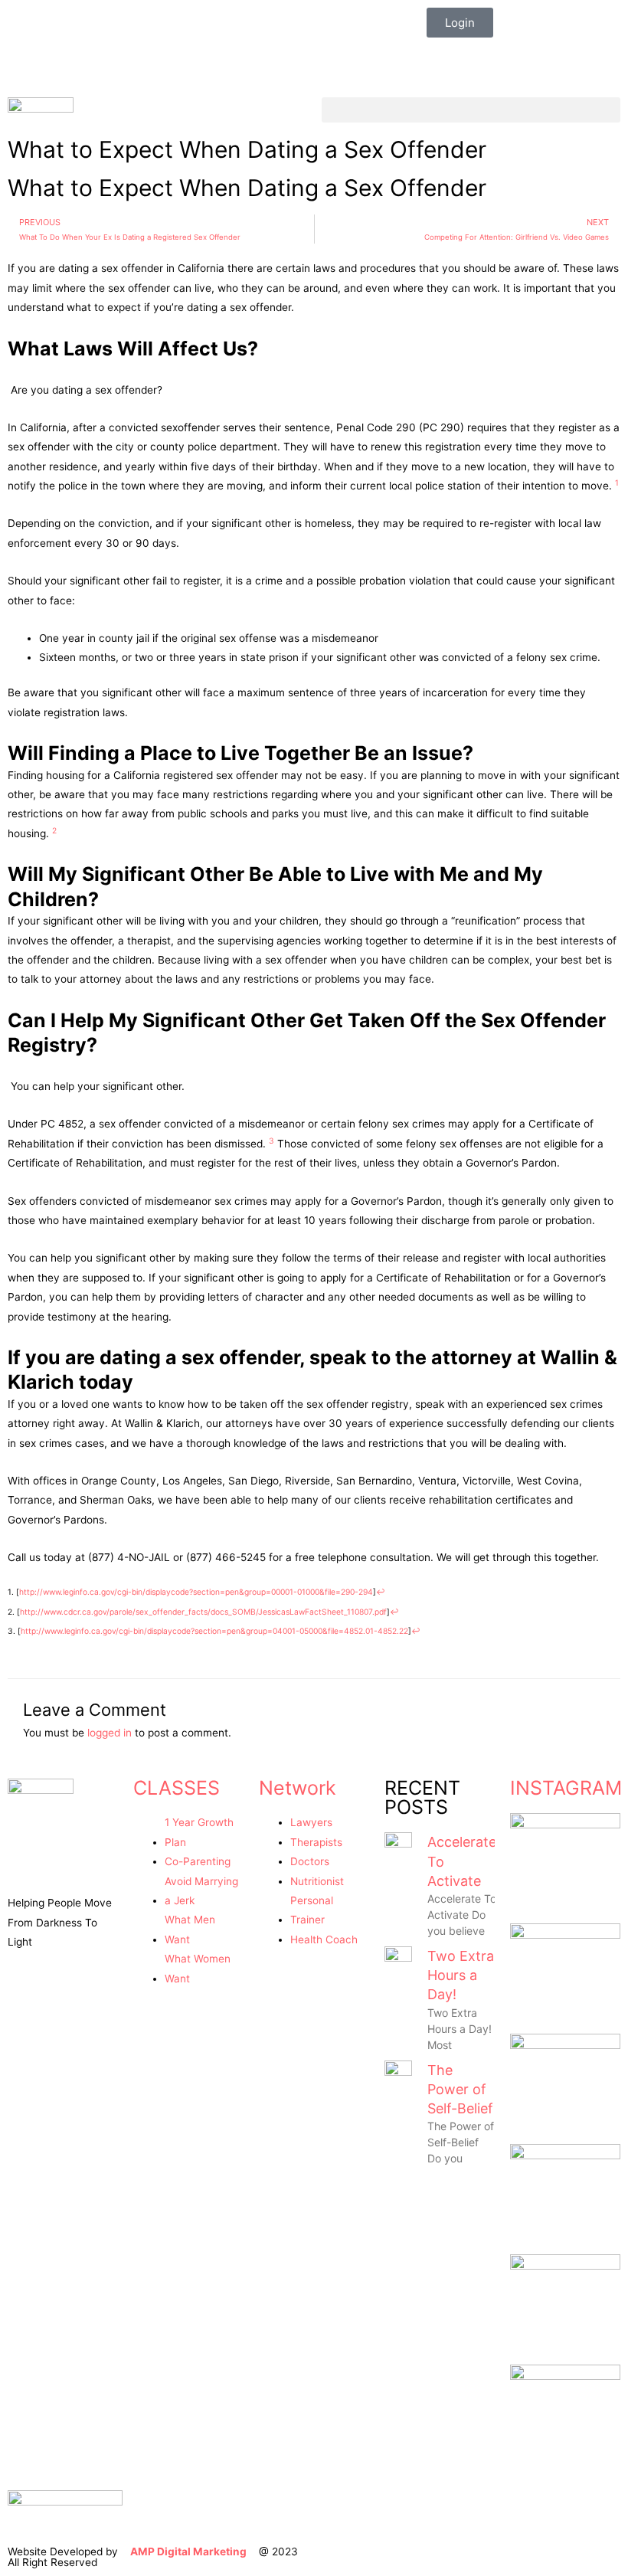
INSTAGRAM (566, 1788)
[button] (471, 110)
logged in (110, 1733)
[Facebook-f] (446, 57)
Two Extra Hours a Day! (461, 1975)
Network (298, 1788)
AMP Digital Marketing (188, 2551)
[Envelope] (528, 57)
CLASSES (177, 1788)
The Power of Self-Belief (460, 2089)
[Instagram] (487, 57)
